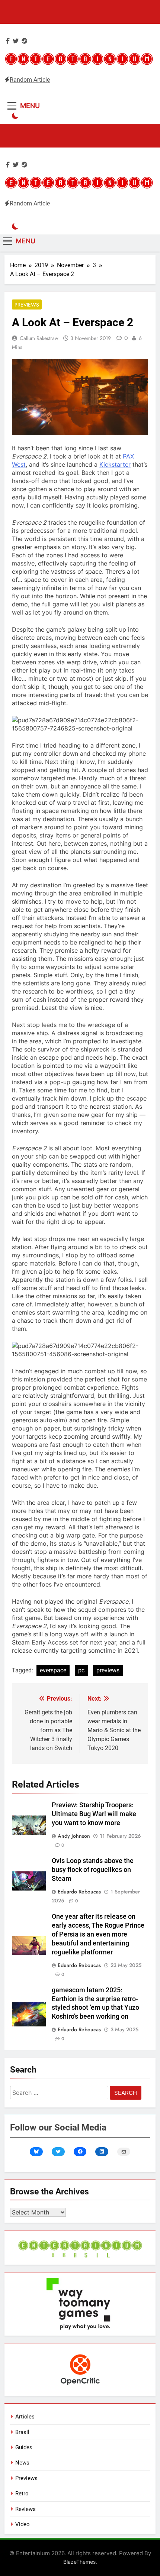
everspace (53, 1670)
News (22, 2463)
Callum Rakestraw (39, 338)
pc (81, 1670)
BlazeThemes (79, 2562)
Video (23, 2524)
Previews (27, 305)
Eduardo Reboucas (79, 1892)
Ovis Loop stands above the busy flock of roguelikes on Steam (93, 1870)
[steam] (25, 41)
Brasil (22, 2432)
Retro (22, 2494)
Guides (24, 2447)
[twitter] (16, 41)
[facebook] (8, 41)
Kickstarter (115, 464)
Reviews (25, 2509)
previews (108, 1670)
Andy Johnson (74, 1836)
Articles (25, 2417)
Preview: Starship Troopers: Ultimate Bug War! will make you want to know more (94, 1814)
